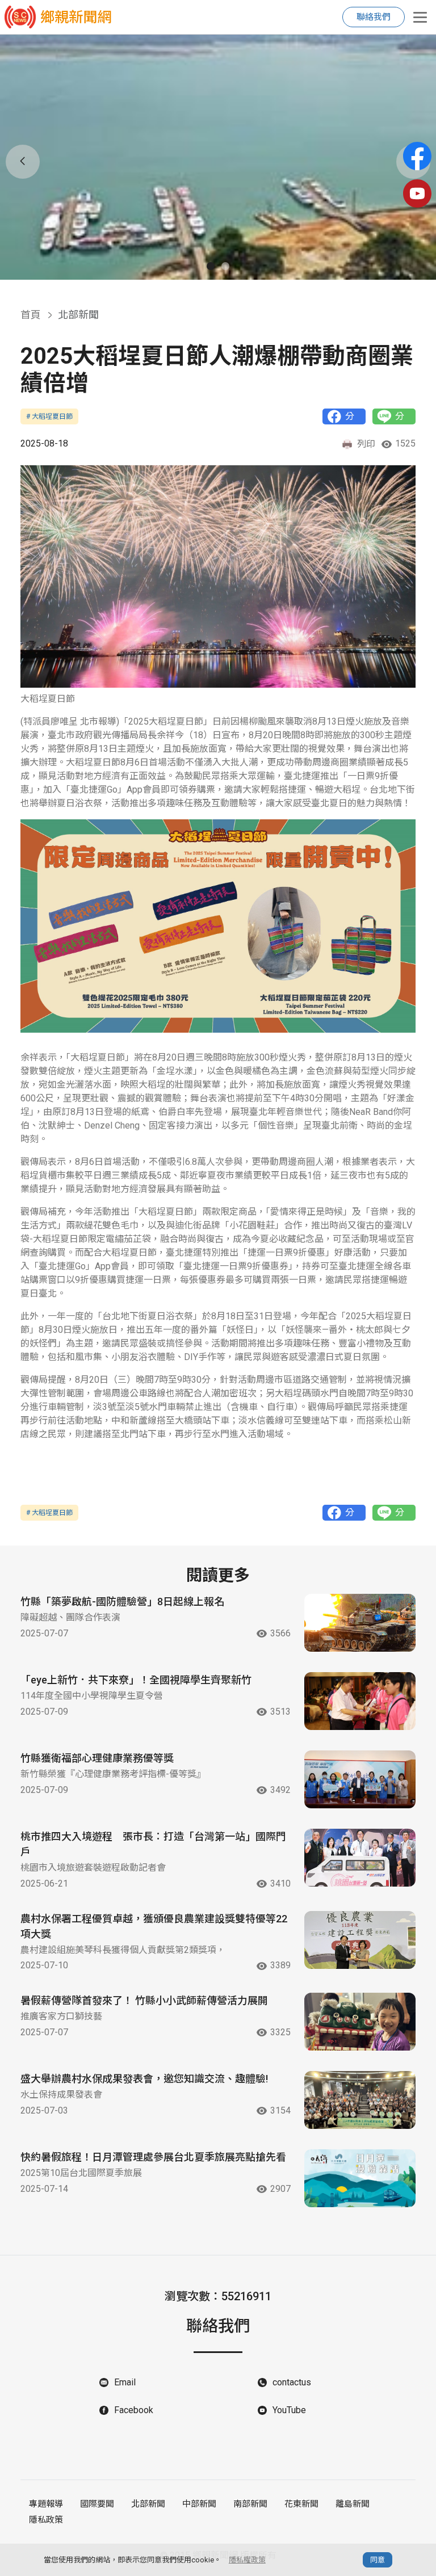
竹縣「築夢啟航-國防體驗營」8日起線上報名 (122, 1601)
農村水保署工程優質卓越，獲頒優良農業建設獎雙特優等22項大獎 (154, 1926)
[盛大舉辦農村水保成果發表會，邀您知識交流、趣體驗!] (360, 2100)
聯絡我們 (374, 17)
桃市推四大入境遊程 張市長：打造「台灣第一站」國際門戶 (153, 1844)
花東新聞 (301, 2504)
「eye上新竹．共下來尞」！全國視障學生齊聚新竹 (136, 1680)
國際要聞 (97, 2504)
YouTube (289, 2410)
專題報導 (46, 2504)
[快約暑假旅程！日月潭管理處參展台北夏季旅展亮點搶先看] (360, 2178)
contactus (292, 2382)
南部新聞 (250, 2504)
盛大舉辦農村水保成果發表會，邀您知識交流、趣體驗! (144, 2079)
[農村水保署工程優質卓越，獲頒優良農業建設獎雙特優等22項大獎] (360, 1940)
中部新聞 (199, 2504)
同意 (378, 2560)
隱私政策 (46, 2520)
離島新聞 (353, 2504)
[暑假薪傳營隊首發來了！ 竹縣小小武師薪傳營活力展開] (360, 2022)
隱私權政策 (247, 2560)
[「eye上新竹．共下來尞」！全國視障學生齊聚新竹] (360, 1701)
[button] (211, 266)
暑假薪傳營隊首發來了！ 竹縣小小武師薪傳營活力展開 (144, 2000)
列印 (366, 444)
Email (125, 2382)
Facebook (134, 2410)
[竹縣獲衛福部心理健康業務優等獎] (360, 1779)
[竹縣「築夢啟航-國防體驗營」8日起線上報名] (360, 1623)
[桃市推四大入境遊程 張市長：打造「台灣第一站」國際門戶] (360, 1858)
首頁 (31, 315)
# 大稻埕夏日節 (49, 416)
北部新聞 (148, 2504)
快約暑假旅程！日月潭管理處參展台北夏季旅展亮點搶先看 (153, 2157)
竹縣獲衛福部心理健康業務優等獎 (97, 1758)
